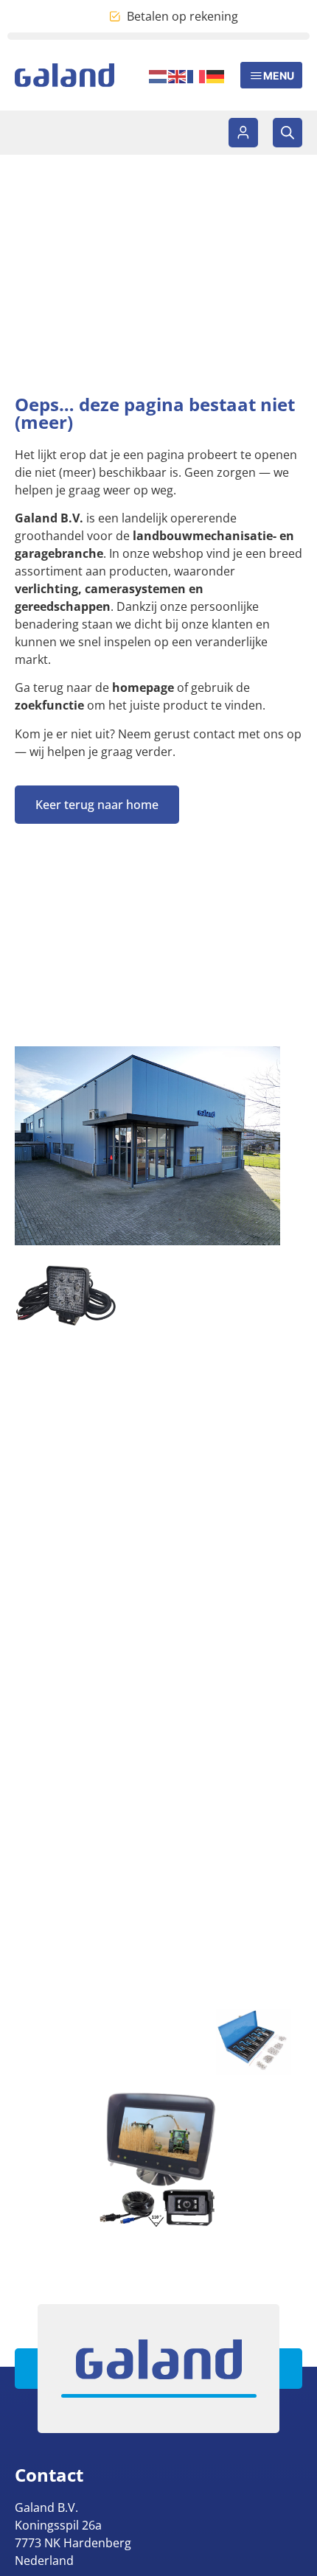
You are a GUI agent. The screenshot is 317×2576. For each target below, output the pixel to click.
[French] (197, 75)
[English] (178, 75)
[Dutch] (158, 75)
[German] (216, 75)
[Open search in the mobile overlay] (288, 133)
